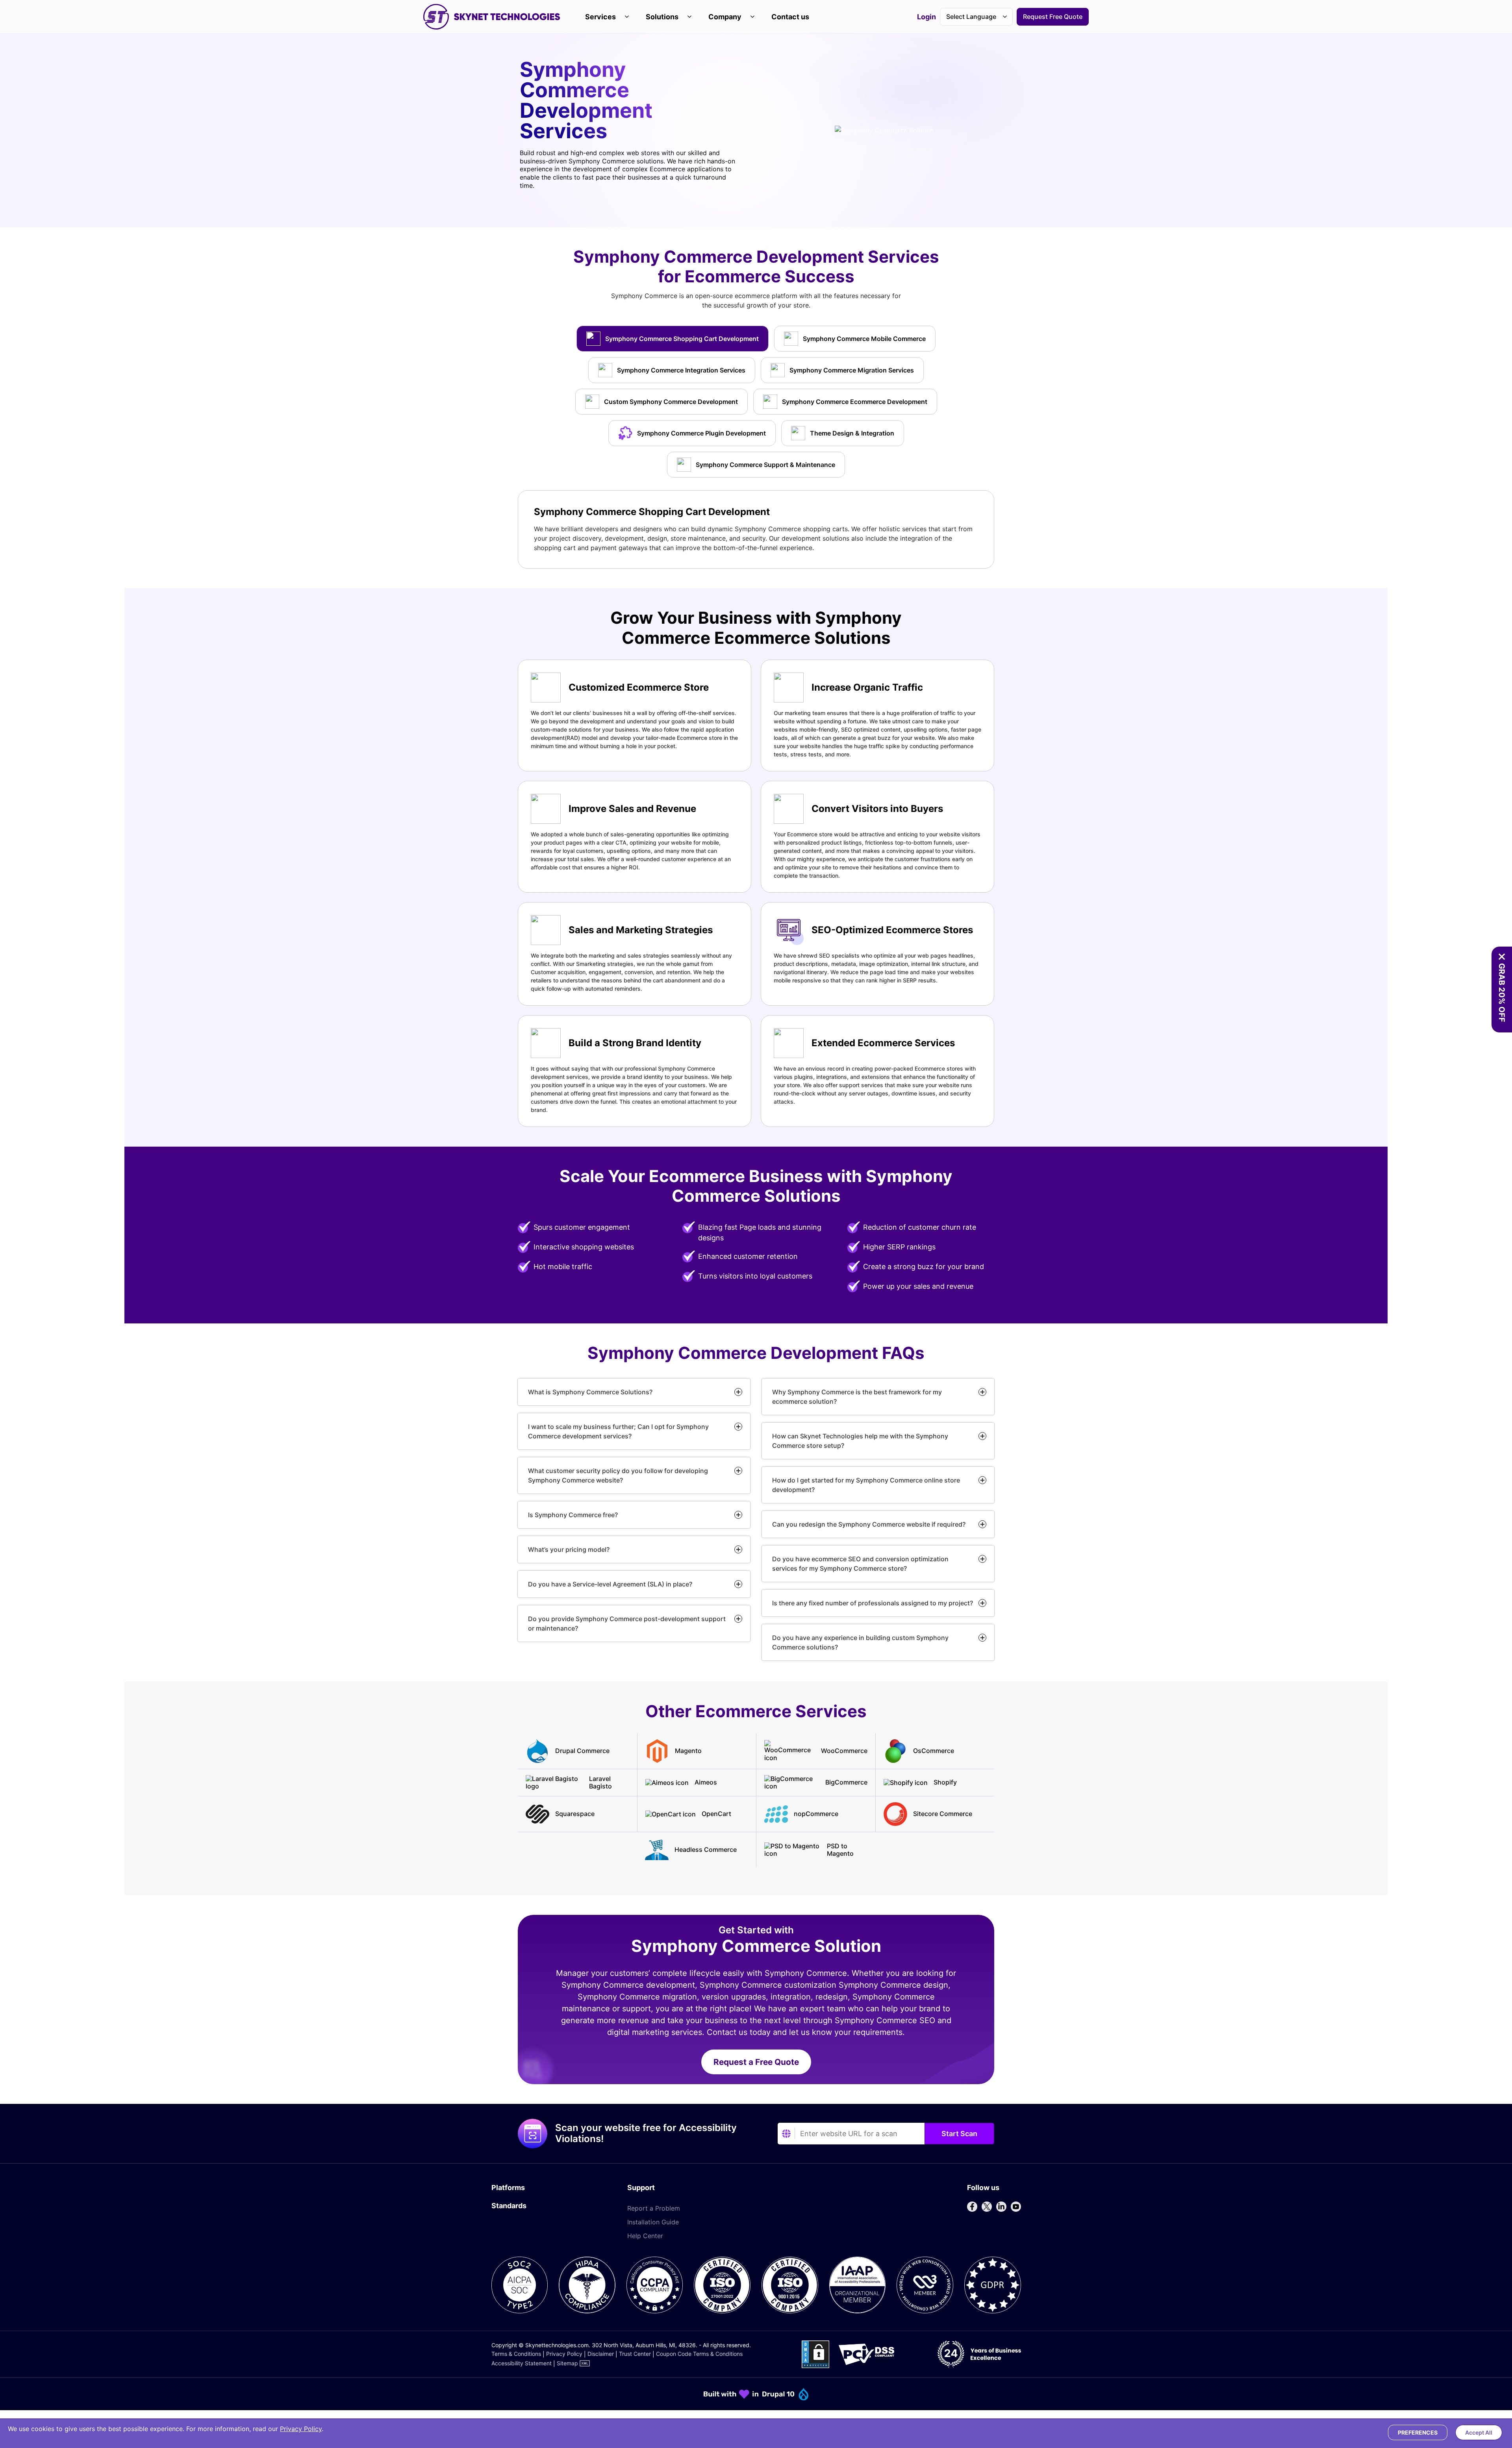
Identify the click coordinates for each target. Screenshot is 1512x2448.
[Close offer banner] (1502, 957)
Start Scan (959, 2134)
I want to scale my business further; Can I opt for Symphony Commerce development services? (618, 1431)
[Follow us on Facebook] (972, 2207)
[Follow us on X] (987, 2207)
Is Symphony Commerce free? (573, 1515)
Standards (509, 2206)
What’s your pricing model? (569, 1549)
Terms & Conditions (516, 2354)
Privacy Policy (564, 2354)
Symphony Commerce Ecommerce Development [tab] (855, 402)
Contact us (790, 17)
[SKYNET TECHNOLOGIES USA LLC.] (492, 17)
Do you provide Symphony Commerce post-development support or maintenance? (627, 1623)
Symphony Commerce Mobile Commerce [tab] (864, 339)
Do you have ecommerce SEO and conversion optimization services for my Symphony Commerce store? (860, 1564)
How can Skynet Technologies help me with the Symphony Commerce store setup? (860, 1441)
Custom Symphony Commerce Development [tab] (671, 402)
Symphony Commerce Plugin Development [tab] (701, 433)
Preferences (1418, 2432)
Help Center (645, 2236)
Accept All (1479, 2432)
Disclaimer (601, 2354)
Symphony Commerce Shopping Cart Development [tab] (682, 339)
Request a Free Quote (756, 2062)
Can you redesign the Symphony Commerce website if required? (869, 1524)
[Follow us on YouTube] (1016, 2207)
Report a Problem (654, 2208)
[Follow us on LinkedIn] (1001, 2207)
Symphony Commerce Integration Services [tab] (681, 370)
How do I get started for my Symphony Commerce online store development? (866, 1485)
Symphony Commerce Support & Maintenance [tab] (765, 465)
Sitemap (567, 2363)
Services (600, 17)
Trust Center (635, 2354)
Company (725, 17)
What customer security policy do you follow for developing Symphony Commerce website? (618, 1475)
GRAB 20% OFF (1502, 993)
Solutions (662, 17)
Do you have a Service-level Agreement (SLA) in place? (610, 1584)
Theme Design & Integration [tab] (852, 433)
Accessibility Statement (522, 2363)
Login (926, 17)
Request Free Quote (1053, 17)
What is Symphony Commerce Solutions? (590, 1392)
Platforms (508, 2188)
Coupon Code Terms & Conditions (699, 2354)
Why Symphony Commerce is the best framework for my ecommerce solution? (857, 1397)
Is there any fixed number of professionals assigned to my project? (873, 1603)
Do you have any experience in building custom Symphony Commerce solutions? (860, 1642)
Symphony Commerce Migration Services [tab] (852, 370)
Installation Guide (653, 2222)
